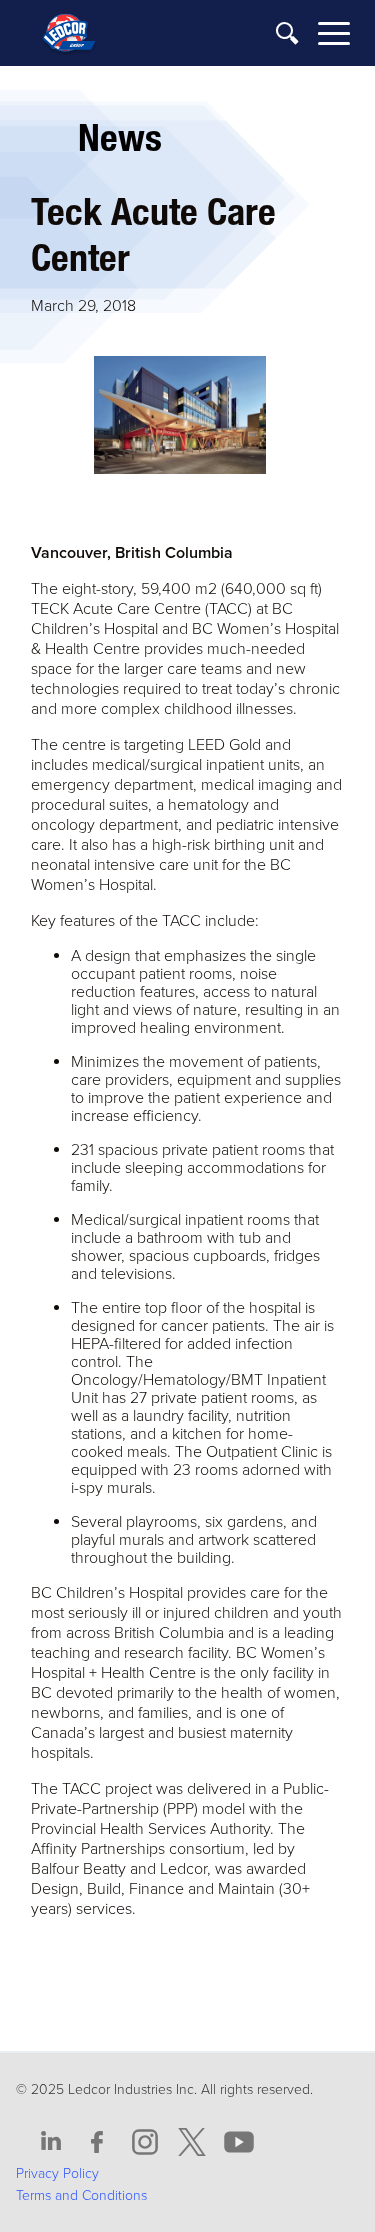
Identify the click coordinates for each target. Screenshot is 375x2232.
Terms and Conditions (81, 2195)
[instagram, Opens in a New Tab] (145, 2142)
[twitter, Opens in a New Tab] (192, 2142)
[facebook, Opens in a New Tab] (98, 2142)
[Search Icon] (288, 34)
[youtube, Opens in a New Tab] (239, 2142)
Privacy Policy (57, 2173)
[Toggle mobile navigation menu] (334, 36)
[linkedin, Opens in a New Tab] (51, 2142)
